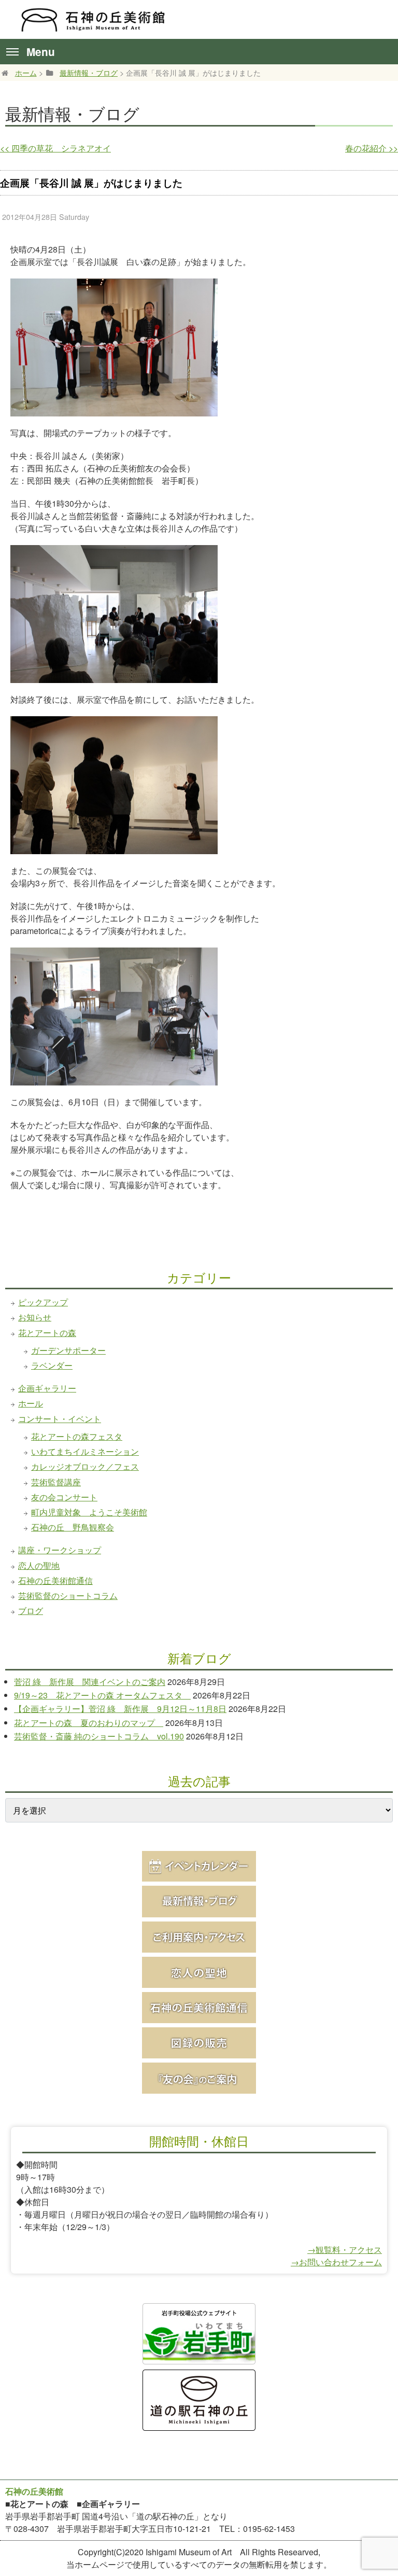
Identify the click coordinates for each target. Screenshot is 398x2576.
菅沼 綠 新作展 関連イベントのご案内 (90, 1682)
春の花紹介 (372, 148)
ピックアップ (43, 1302)
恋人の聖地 (39, 1565)
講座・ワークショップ (60, 1550)
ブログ (31, 1611)
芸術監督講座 (56, 1482)
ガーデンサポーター (68, 1350)
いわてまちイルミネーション (85, 1451)
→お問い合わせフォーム (336, 2262)
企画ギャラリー (47, 1388)
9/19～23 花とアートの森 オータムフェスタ (102, 1695)
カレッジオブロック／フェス (85, 1466)
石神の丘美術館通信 (55, 1581)
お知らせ (35, 1317)
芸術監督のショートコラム (68, 1596)
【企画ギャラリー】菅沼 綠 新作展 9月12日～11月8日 (120, 1709)
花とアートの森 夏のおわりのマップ (89, 1723)
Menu (41, 52)
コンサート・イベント (60, 1419)
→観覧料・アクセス (345, 2250)
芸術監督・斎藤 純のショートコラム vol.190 (99, 1736)
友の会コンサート (64, 1497)
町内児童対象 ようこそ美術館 (89, 1512)
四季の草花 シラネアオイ (55, 148)
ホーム (26, 72)
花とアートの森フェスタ (77, 1436)
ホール (31, 1403)
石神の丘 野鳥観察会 (73, 1527)
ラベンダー (52, 1365)
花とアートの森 (47, 1333)
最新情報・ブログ (89, 72)
